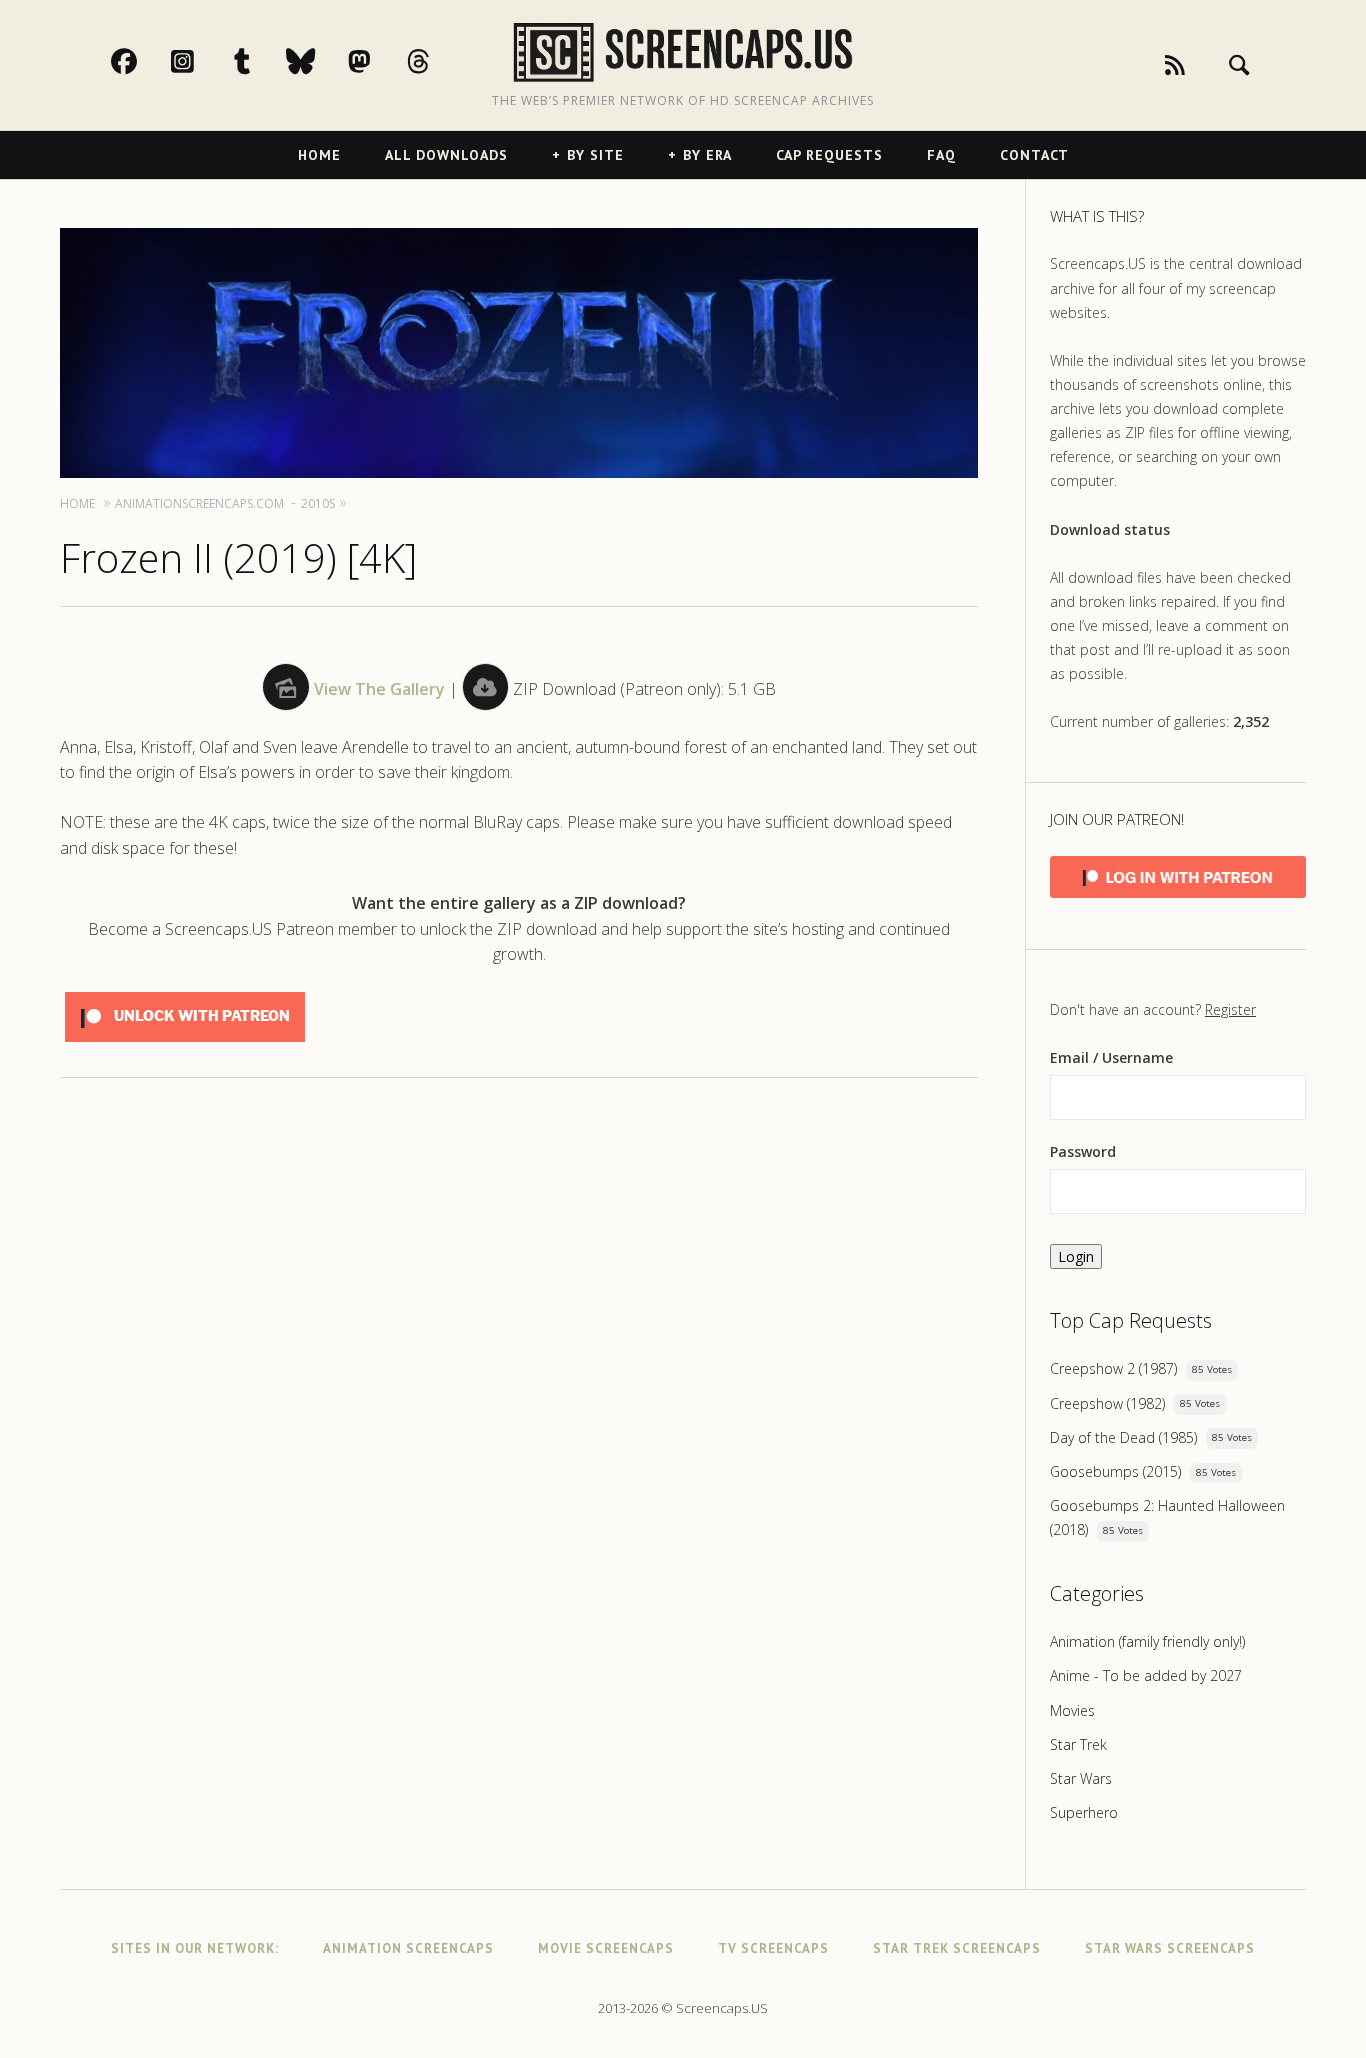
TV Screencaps (773, 1948)
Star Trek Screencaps (957, 1948)
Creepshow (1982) (1107, 1403)
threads (440, 61)
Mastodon (381, 61)
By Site (595, 155)
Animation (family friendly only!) (1147, 1641)
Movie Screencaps (606, 1948)
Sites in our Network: (195, 1948)
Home (319, 155)
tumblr (263, 61)
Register (1230, 1009)
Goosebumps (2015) (1115, 1471)
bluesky (322, 61)
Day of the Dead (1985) (1123, 1437)
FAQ (941, 155)
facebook (145, 61)
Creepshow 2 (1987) (1113, 1368)
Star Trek (1078, 1744)
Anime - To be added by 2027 (1146, 1675)
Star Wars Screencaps (1170, 1948)
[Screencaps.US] (682, 52)
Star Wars (1081, 1778)
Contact (1034, 155)
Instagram (204, 61)
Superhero (1084, 1812)
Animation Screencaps (408, 1948)
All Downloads (446, 155)
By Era (707, 155)
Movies (1072, 1710)
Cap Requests (829, 155)
